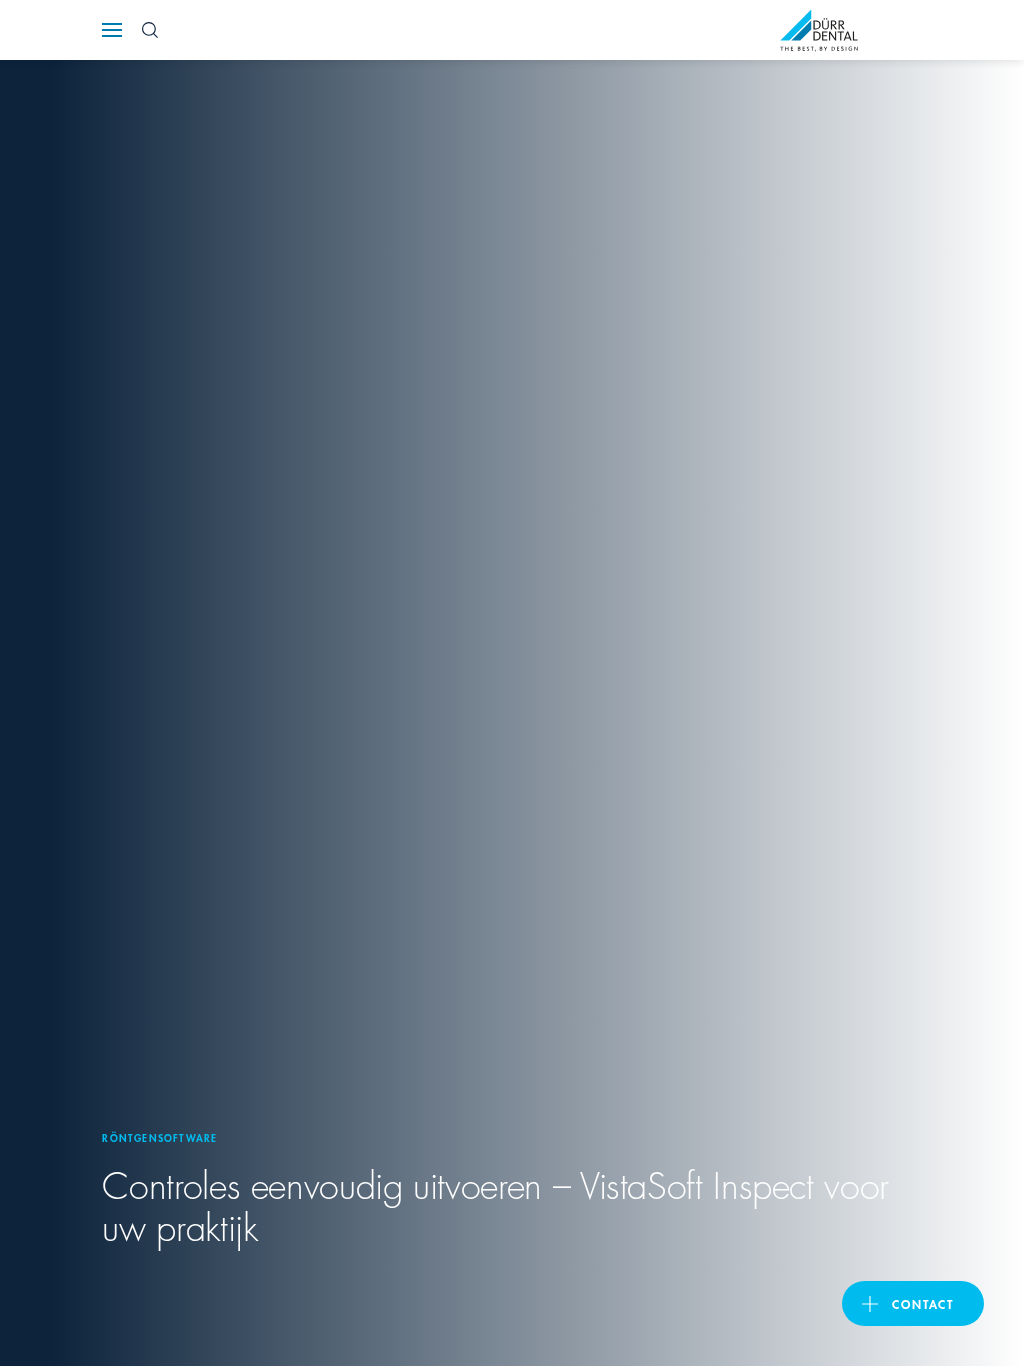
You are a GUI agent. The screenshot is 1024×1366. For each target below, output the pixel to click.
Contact (923, 1303)
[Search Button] (150, 30)
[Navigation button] (112, 30)
